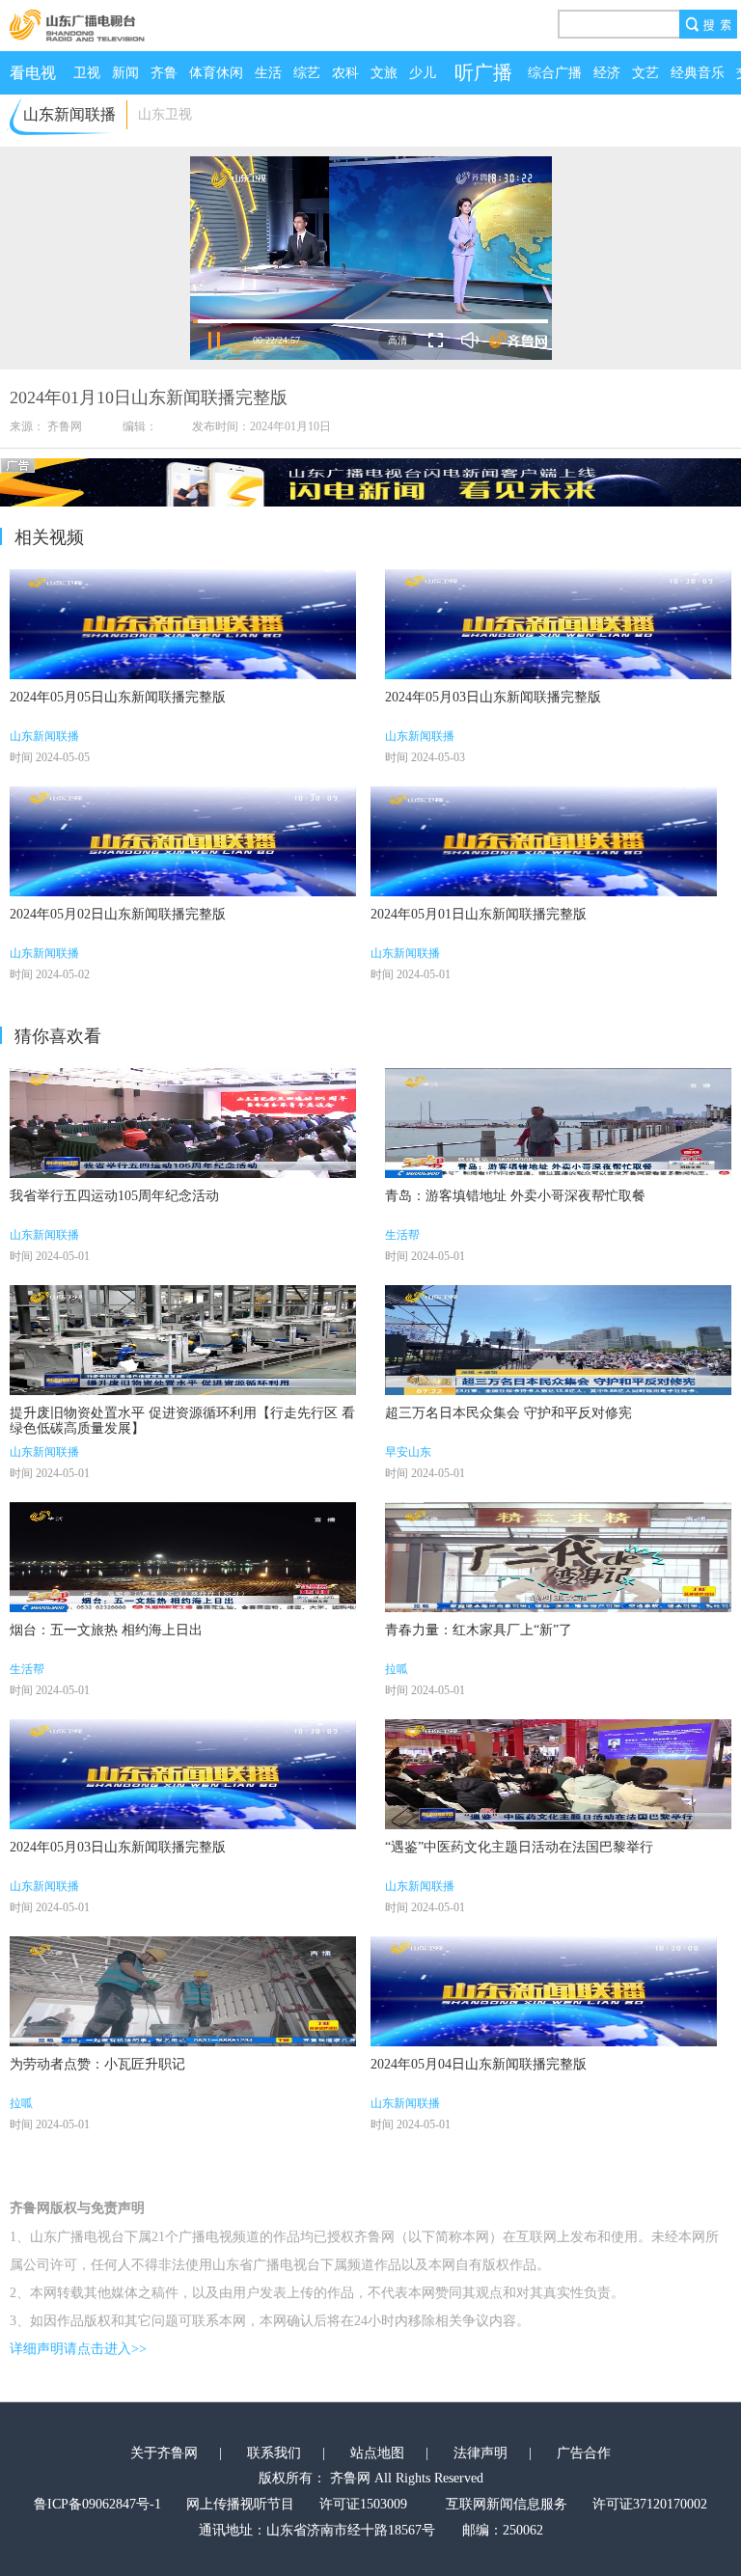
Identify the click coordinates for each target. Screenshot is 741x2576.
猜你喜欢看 (58, 1036)
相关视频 (49, 537)
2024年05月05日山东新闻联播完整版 (118, 697)
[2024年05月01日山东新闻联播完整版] (544, 841)
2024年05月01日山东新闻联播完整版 (479, 914)
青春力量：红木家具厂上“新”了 (479, 1630)
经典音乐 (698, 73)
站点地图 (377, 2453)
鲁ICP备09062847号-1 (97, 2504)
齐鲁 (164, 73)
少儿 (423, 73)
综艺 (307, 73)
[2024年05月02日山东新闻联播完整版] (183, 841)
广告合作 (584, 2453)
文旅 (384, 73)
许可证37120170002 (650, 2504)
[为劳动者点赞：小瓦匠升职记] (183, 1991)
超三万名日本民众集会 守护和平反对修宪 (508, 1413)
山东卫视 (165, 114)
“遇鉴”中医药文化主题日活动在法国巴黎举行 (519, 1847)
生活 (268, 73)
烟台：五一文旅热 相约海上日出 (106, 1630)
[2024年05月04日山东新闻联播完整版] (544, 1991)
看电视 (33, 73)
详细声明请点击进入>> (78, 2349)
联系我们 (274, 2453)
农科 (345, 73)
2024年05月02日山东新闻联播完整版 (118, 914)
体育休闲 (216, 73)
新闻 (125, 73)
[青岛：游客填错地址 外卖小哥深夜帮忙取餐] (558, 1123)
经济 (607, 73)
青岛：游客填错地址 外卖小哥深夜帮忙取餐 (515, 1196)
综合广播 (555, 73)
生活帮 (402, 1235)
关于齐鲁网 (164, 2453)
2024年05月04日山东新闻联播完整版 (479, 2064)
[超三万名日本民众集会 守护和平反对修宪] (558, 1340)
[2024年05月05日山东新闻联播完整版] (183, 624)
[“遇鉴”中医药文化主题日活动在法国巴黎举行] (558, 1774)
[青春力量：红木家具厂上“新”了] (558, 1557)
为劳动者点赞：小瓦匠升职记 (97, 2064)
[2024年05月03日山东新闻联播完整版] (558, 624)
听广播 (483, 72)
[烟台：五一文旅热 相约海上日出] (183, 1557)
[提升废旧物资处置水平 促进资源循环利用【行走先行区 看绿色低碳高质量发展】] (183, 1340)
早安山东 (408, 1452)
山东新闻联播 (44, 736)
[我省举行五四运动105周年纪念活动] (183, 1123)
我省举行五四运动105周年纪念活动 (114, 1196)
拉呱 (397, 1669)
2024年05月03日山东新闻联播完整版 (493, 697)
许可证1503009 (363, 2504)
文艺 (645, 73)
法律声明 (480, 2453)
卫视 (87, 73)
